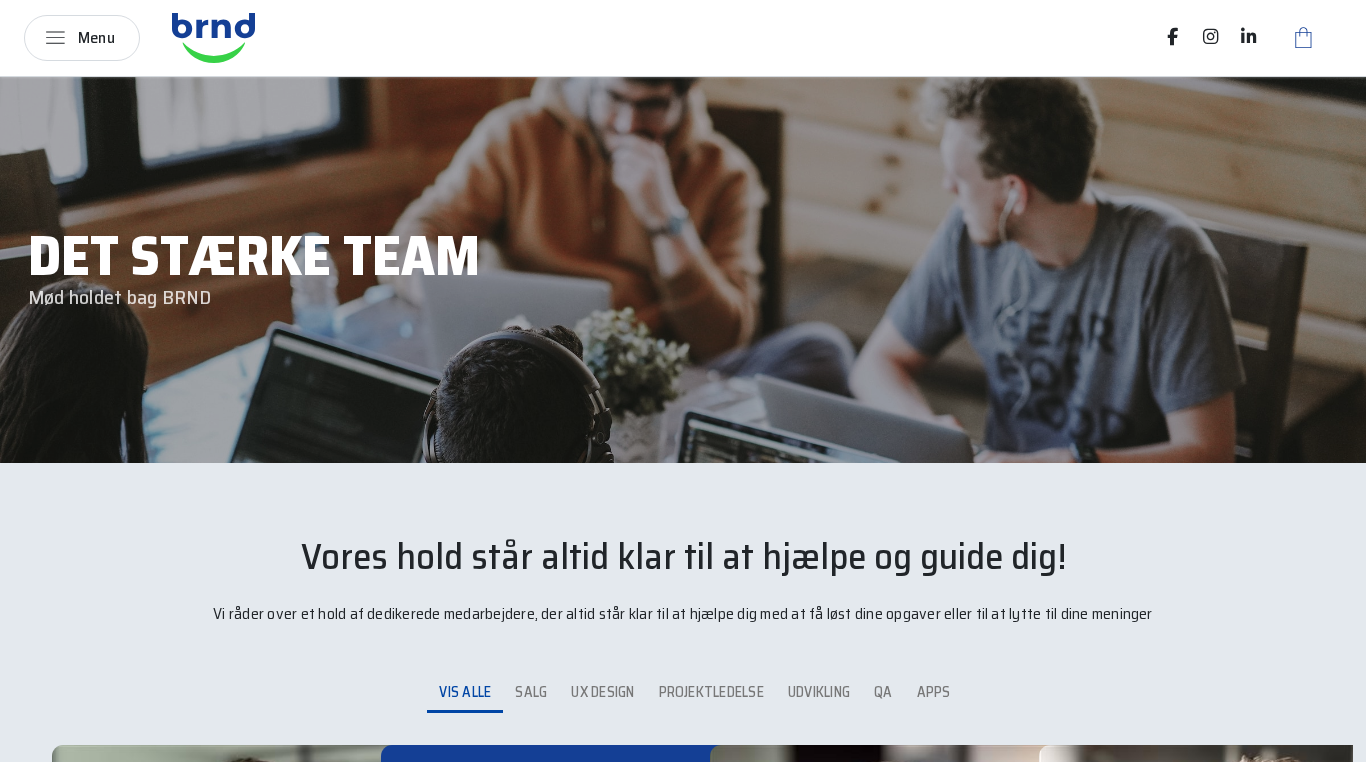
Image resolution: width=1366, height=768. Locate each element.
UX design (602, 692)
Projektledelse (711, 692)
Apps (934, 692)
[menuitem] (1173, 37)
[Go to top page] (1331, 745)
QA (883, 692)
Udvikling (819, 692)
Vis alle (465, 692)
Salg (531, 692)
